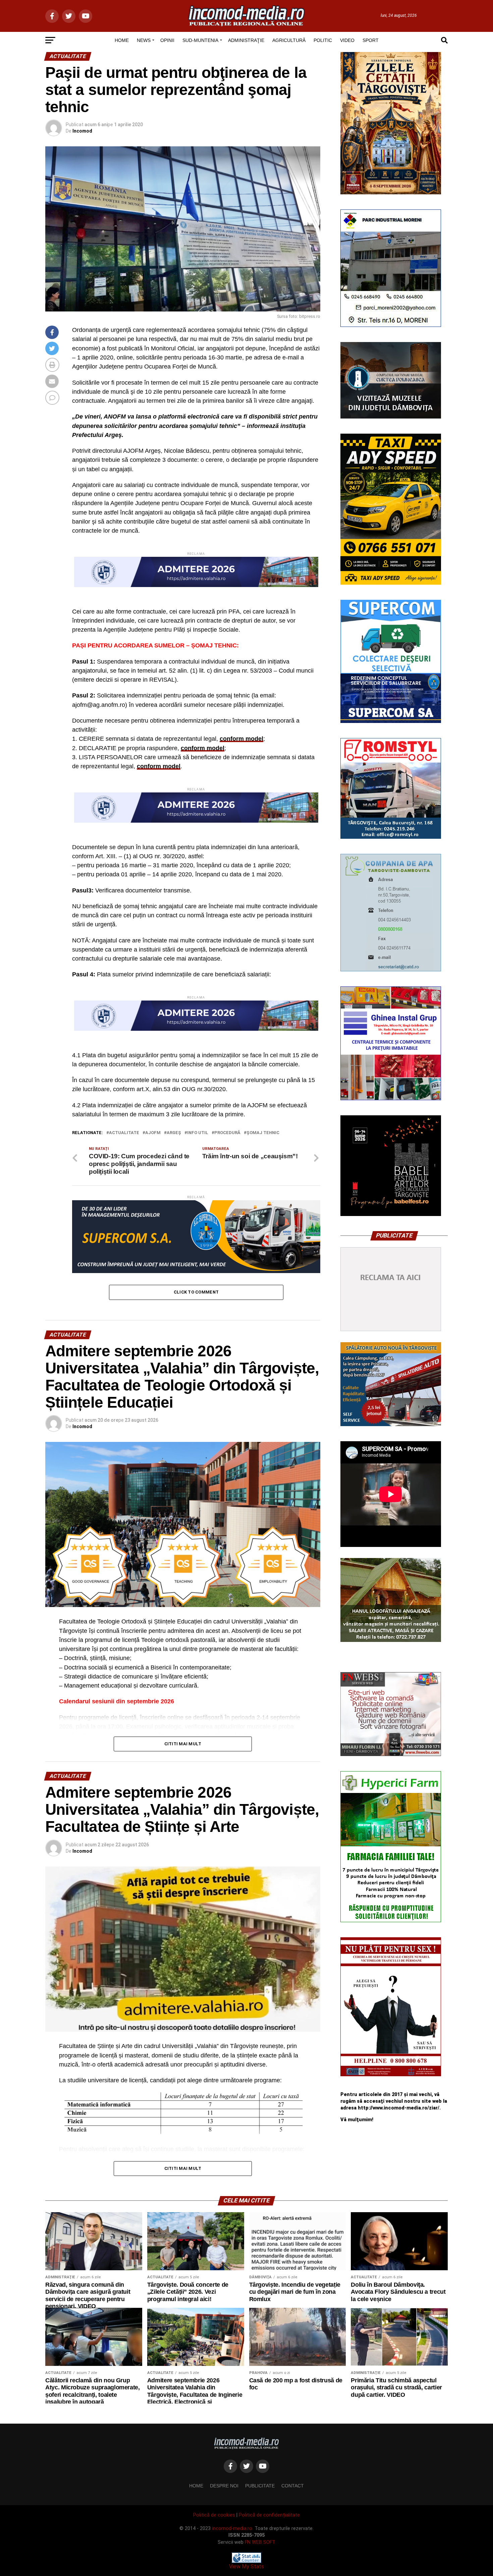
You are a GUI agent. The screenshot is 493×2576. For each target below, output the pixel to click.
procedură (227, 1133)
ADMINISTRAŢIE (246, 40)
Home (196, 2486)
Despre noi (224, 2486)
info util (198, 1133)
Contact (293, 2486)
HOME (122, 40)
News (144, 40)
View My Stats (246, 2566)
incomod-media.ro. (233, 2529)
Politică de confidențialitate (269, 2515)
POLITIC (323, 40)
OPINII (167, 40)
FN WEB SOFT (260, 2542)
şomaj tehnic (263, 1133)
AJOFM (153, 1133)
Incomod (82, 131)
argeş (174, 1133)
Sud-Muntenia (200, 40)
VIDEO (347, 40)
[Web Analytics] (246, 2561)
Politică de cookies (214, 2515)
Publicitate (260, 2486)
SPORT (371, 40)
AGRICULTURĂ (289, 40)
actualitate (124, 1133)
